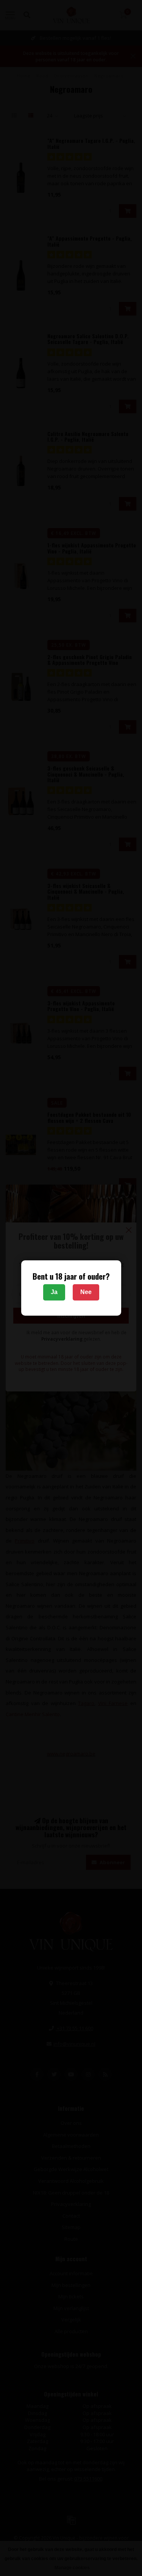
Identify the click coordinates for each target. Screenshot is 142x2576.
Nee (86, 1292)
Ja (54, 1292)
